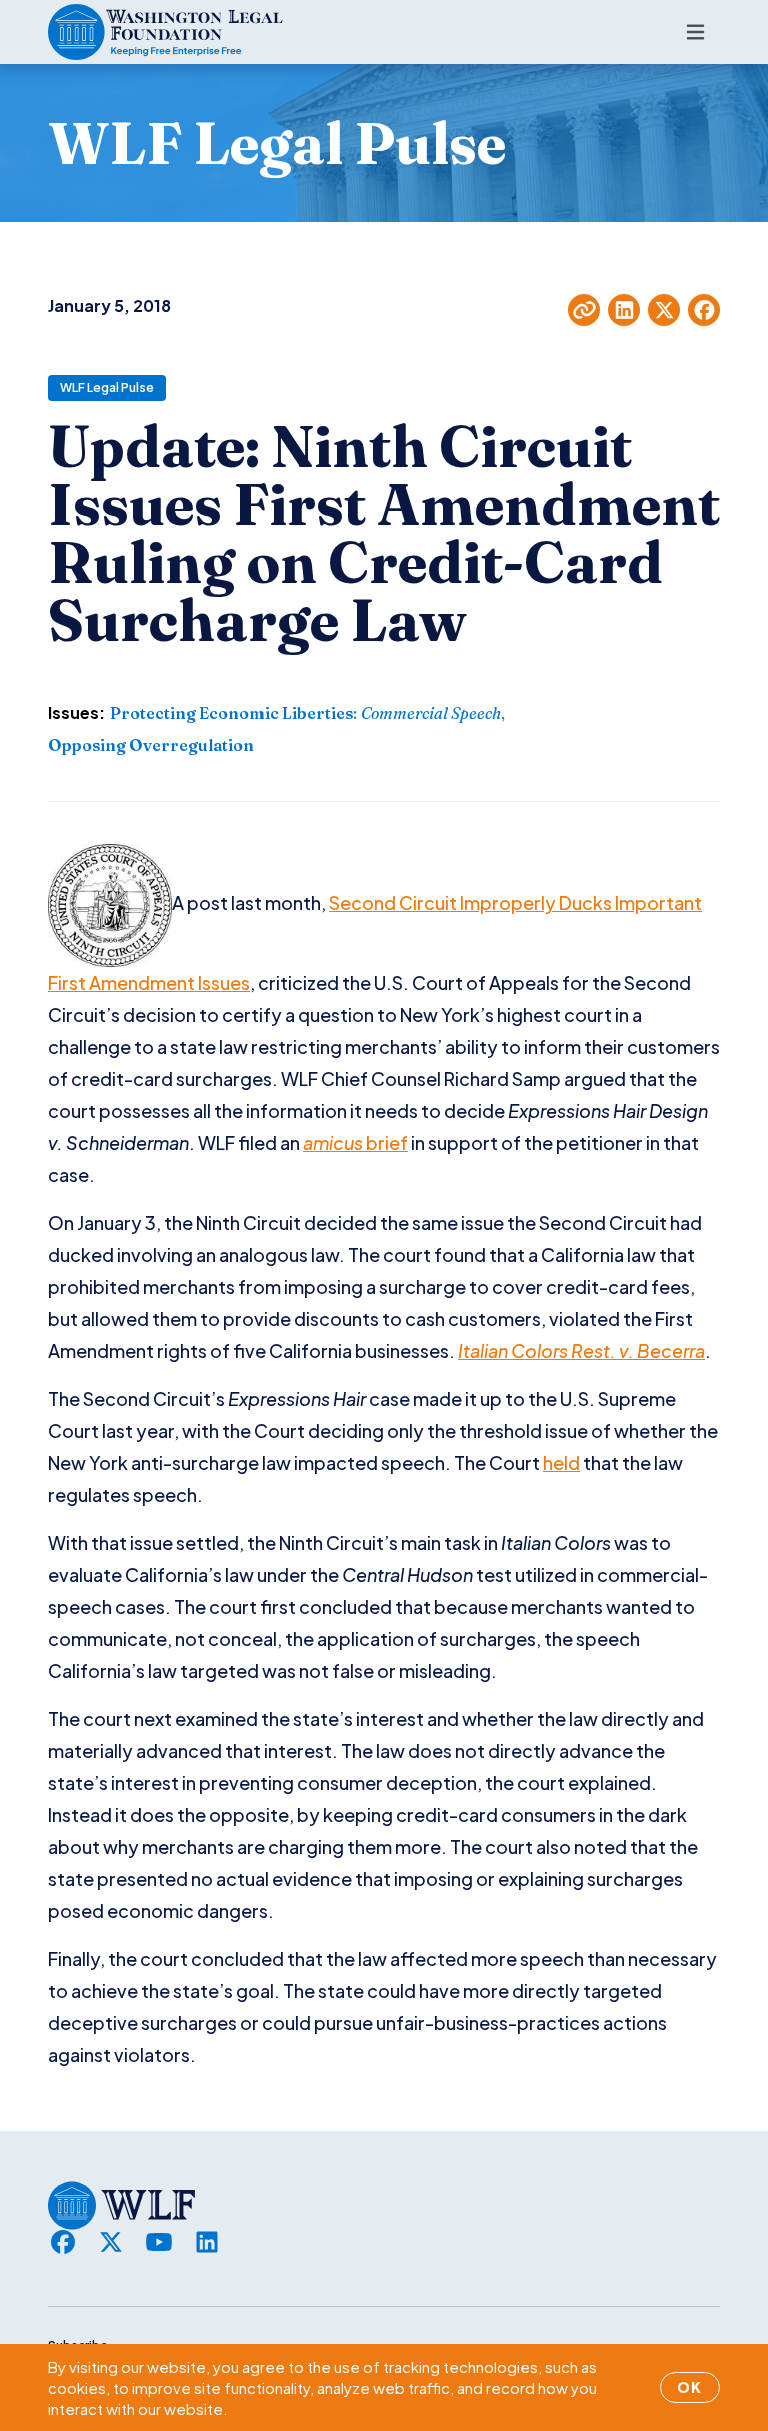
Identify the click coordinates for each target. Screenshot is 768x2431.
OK (690, 2387)
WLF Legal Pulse (107, 387)
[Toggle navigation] (695, 32)
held (561, 1462)
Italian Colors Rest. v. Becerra (581, 1350)
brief (387, 1142)
